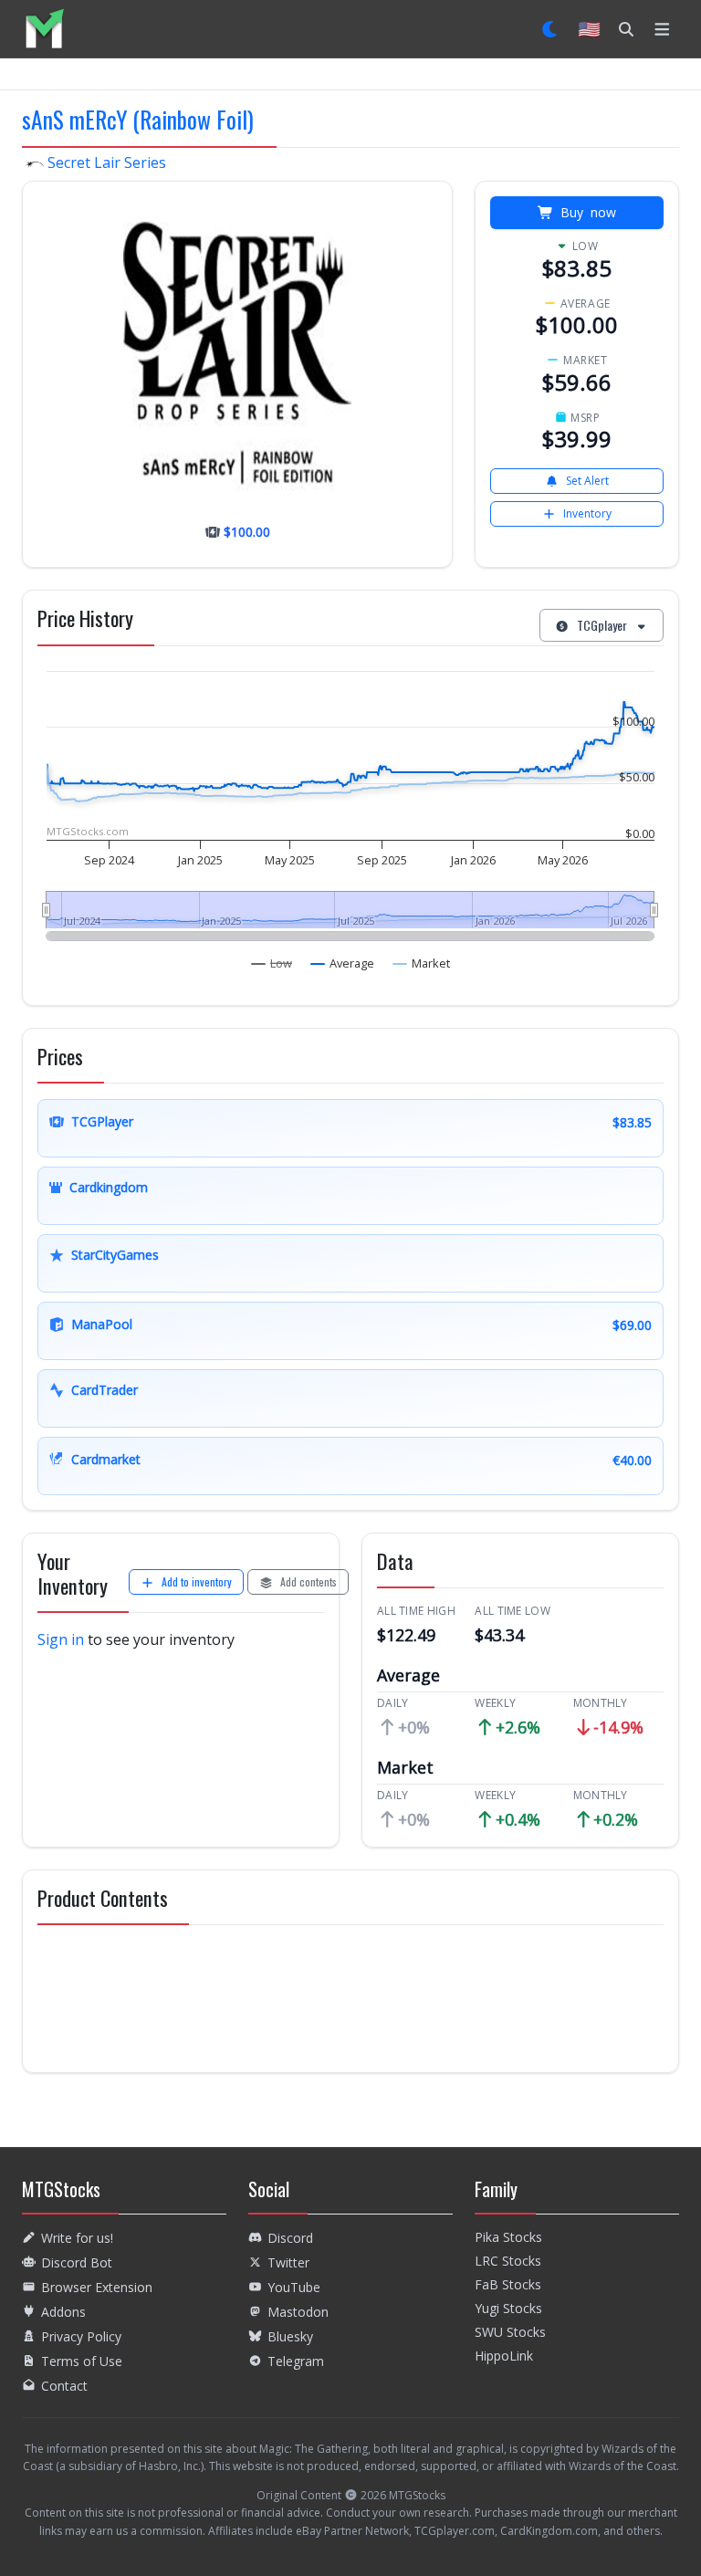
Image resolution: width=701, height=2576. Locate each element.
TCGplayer (602, 625)
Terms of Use (82, 2361)
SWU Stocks (510, 2332)
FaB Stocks (508, 2284)
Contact (64, 2386)
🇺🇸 (589, 29)
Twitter (288, 2262)
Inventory (587, 513)
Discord (290, 2238)
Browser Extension (97, 2287)
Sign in (61, 1639)
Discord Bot (77, 2262)
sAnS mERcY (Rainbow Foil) (138, 119)
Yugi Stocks (508, 2308)
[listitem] (44, 29)
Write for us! (77, 2238)
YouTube (294, 2287)
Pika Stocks (508, 2237)
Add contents (309, 1581)
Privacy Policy (81, 2336)
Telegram (296, 2361)
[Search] (626, 29)
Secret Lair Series (105, 162)
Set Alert (587, 481)
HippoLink (504, 2356)
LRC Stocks (508, 2261)
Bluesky (290, 2336)
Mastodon (298, 2312)
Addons (63, 2312)
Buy (588, 212)
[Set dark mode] (551, 29)
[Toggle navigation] (662, 29)
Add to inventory (197, 1581)
